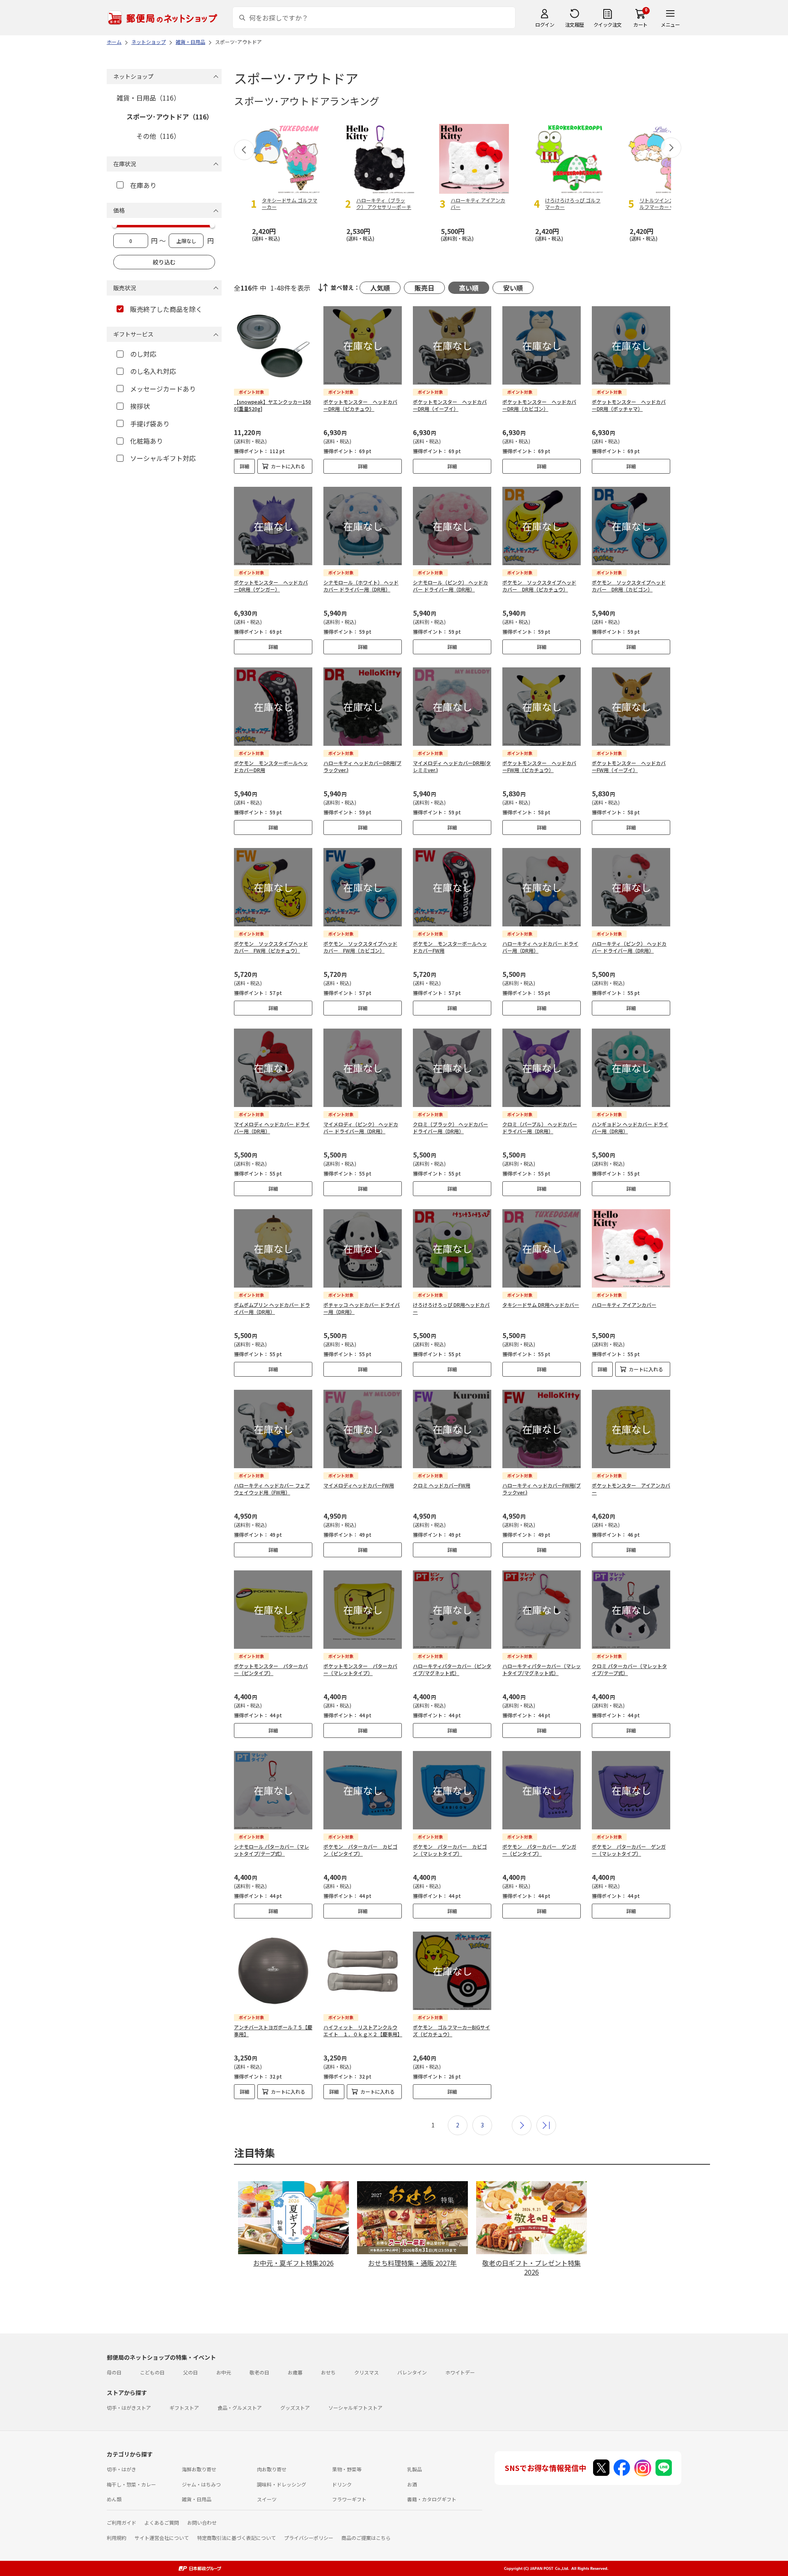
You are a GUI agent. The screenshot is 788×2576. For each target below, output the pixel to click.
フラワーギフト (349, 2499)
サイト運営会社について (162, 2538)
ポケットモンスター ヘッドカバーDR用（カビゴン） (539, 405)
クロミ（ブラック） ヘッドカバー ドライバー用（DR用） (450, 1128)
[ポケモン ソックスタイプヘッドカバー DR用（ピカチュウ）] (542, 526)
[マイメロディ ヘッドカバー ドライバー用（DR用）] (273, 1068)
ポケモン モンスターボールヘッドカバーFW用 (450, 947)
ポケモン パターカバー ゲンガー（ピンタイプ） (539, 1850)
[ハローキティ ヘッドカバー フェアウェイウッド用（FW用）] (273, 1429)
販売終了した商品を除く (166, 309)
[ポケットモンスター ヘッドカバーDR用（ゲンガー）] (273, 526)
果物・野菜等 (347, 2469)
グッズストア (295, 2408)
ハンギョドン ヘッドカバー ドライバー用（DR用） (630, 1128)
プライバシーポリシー (309, 2538)
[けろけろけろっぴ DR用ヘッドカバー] (452, 1248)
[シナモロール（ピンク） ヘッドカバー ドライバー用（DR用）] (452, 526)
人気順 (380, 288)
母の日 (114, 2372)
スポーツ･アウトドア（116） (170, 117)
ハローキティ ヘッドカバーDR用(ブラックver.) (362, 766)
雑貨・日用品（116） (148, 98)
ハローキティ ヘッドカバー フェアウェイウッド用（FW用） (272, 1489)
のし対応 (143, 354)
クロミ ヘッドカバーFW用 (442, 1485)
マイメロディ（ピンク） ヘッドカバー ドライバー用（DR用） (361, 1128)
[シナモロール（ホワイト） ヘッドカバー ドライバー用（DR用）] (363, 526)
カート (640, 24)
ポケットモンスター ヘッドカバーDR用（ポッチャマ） (629, 405)
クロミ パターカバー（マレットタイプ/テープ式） (629, 1669)
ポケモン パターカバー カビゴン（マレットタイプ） (450, 1850)
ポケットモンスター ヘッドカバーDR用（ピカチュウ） (360, 405)
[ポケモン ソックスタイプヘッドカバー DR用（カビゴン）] (631, 526)
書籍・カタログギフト (432, 2499)
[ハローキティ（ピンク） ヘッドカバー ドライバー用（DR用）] (631, 887)
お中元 (224, 2372)
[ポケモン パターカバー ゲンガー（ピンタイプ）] (542, 1790)
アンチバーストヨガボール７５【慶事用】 (273, 2031)
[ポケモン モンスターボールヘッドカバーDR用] (273, 707)
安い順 (513, 288)
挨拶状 (140, 406)
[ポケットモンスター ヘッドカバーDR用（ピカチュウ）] (363, 345)
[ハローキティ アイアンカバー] (631, 1248)
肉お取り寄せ (272, 2469)
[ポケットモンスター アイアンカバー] (631, 1429)
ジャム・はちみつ (201, 2484)
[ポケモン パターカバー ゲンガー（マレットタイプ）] (631, 1790)
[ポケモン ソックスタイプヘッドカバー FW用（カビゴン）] (363, 887)
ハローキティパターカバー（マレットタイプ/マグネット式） (542, 1669)
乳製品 (415, 2469)
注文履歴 (575, 24)
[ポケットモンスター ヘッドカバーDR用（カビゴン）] (542, 345)
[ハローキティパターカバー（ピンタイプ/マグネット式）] (452, 1610)
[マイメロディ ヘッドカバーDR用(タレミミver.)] (452, 707)
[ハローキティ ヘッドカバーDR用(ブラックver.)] (363, 707)
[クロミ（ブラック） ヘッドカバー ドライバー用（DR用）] (452, 1068)
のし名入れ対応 (153, 371)
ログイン (545, 24)
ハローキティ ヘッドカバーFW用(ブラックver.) (542, 1489)
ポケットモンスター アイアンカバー (631, 1489)
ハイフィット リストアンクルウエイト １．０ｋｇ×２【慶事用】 (363, 2031)
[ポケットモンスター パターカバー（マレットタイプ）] (363, 1610)
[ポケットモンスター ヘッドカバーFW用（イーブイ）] (631, 707)
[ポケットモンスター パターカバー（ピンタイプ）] (273, 1610)
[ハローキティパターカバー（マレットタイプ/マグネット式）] (542, 1610)
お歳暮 (295, 2372)
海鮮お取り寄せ (199, 2469)
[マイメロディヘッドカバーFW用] (363, 1429)
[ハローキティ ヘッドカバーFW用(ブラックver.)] (542, 1429)
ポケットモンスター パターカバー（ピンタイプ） (271, 1669)
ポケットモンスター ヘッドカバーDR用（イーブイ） (450, 405)
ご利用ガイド (121, 2522)
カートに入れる (288, 466)
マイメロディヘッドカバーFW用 (359, 1485)
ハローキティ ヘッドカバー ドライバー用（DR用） (540, 947)
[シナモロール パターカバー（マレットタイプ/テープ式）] (273, 1790)
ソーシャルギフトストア (355, 2408)
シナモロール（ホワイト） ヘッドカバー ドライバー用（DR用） (361, 586)
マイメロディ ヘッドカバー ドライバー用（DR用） (272, 1128)
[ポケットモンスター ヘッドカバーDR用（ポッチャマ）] (631, 345)
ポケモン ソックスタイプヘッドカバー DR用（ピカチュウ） (539, 586)
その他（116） (158, 136)
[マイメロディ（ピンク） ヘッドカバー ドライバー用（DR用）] (363, 1068)
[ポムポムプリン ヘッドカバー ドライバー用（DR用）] (273, 1248)
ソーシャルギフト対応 (163, 458)
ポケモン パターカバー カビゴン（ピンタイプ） (360, 1850)
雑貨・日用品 (197, 2499)
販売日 (424, 288)
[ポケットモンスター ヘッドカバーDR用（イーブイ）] (452, 345)
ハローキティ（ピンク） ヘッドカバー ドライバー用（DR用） (629, 947)
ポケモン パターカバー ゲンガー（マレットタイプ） (629, 1850)
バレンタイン (412, 2372)
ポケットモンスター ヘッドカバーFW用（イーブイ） (629, 766)
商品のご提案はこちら (366, 2538)
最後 (546, 2125)
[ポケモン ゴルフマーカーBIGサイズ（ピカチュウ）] (452, 1971)
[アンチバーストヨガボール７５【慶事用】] (273, 1971)
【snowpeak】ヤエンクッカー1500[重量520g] (273, 405)
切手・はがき (121, 2469)
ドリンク (342, 2484)
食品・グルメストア (240, 2408)
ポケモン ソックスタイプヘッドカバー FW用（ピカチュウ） (271, 947)
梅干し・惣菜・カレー (131, 2484)
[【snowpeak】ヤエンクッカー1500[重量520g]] (273, 345)
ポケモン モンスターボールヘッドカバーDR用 (271, 766)
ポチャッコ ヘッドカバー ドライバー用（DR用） (362, 1308)
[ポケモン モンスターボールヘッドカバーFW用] (452, 887)
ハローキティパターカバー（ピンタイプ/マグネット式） (452, 1669)
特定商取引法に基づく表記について (236, 2538)
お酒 (412, 2484)
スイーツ (267, 2499)
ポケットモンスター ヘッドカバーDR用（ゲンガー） (271, 586)
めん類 (114, 2499)
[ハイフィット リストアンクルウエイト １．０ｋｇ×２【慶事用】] (363, 1971)
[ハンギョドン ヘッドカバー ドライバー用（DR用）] (631, 1068)
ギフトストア (184, 2408)
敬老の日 (259, 2372)
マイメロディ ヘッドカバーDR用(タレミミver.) (452, 766)
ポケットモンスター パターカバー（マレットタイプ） (360, 1669)
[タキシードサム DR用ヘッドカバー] (542, 1248)
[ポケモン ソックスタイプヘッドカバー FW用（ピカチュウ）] (273, 887)
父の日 (190, 2372)
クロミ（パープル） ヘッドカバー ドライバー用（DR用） (540, 1128)
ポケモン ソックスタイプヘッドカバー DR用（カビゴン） (629, 586)
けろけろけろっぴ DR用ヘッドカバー (451, 1308)
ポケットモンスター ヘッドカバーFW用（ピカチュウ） (539, 766)
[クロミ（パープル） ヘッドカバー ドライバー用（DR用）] (542, 1068)
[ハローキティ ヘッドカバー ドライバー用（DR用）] (542, 887)
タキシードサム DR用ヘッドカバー (541, 1305)
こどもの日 (152, 2372)
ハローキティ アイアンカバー (624, 1305)
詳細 (245, 466)
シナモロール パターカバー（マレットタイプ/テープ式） (271, 1850)
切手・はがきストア (129, 2408)
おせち (328, 2372)
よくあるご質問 (162, 2522)
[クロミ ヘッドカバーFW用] (452, 1429)
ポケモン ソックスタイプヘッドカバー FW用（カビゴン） (360, 947)
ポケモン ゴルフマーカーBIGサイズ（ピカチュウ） (451, 2031)
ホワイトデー (460, 2372)
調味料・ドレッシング (282, 2484)
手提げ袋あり (150, 424)
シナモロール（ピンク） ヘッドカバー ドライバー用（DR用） (450, 586)
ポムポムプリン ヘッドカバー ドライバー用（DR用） (272, 1308)
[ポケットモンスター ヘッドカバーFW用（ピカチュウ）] (542, 707)
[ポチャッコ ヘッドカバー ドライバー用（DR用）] (363, 1248)
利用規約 (117, 2538)
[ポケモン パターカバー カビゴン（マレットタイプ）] (452, 1790)
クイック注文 (608, 24)
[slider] (115, 225)
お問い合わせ (202, 2522)
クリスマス (367, 2372)
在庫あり (143, 185)
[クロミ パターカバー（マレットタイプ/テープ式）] (631, 1610)
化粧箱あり (147, 441)
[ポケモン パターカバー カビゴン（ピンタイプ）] (363, 1790)
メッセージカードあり (163, 389)
